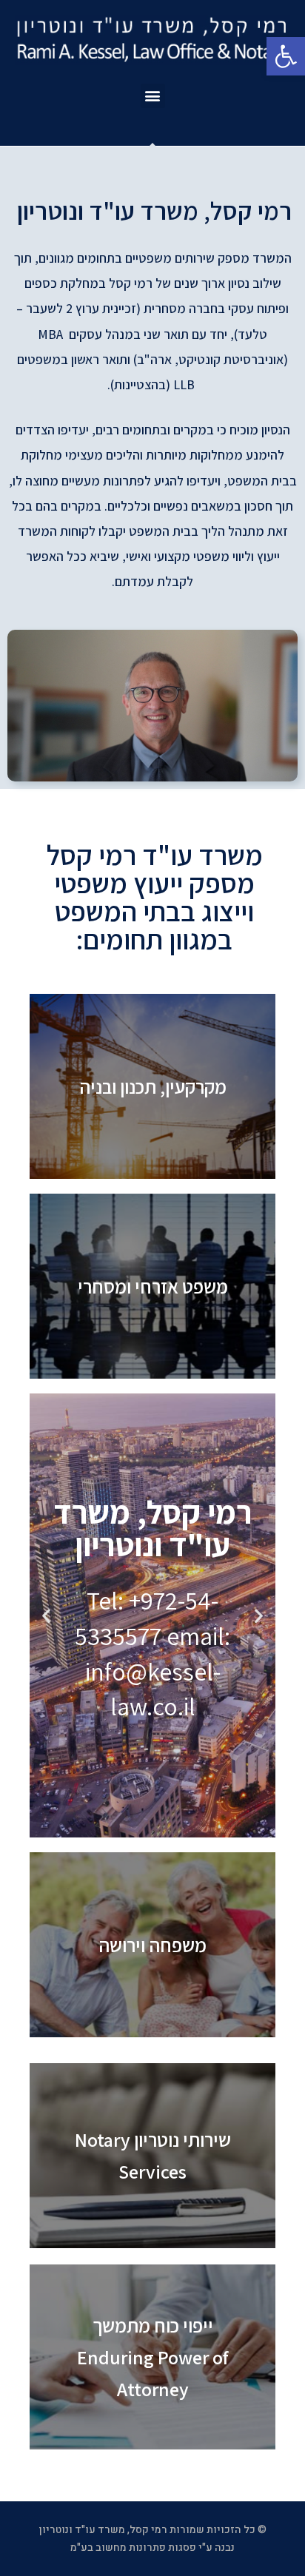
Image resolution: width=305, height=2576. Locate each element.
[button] (153, 96)
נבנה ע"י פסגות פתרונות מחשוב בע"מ (152, 2548)
